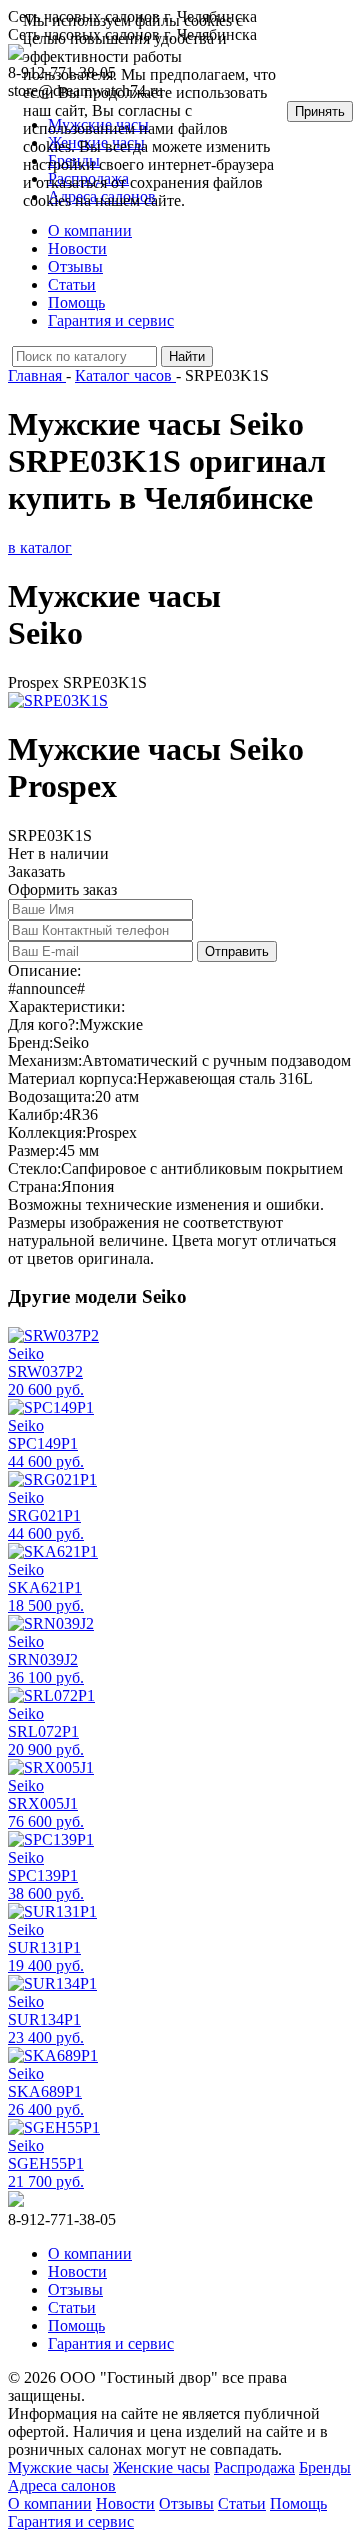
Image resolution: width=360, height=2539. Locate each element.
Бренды (325, 2467)
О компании (90, 230)
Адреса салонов (62, 2485)
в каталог (40, 547)
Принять (320, 111)
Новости (77, 248)
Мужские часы (58, 2467)
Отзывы (75, 266)
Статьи (72, 284)
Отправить (237, 951)
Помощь (76, 302)
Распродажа (254, 2467)
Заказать (36, 871)
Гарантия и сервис (111, 320)
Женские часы (161, 2467)
